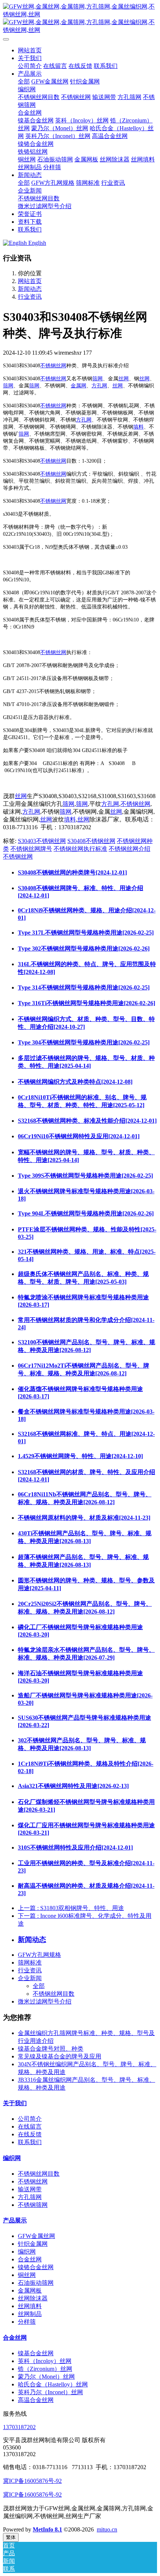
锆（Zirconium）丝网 (45, 2369)
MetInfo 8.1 (47, 2529)
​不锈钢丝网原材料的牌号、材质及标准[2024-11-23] (84, 1518)
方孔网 (99, 386)
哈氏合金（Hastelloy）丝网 (53, 2384)
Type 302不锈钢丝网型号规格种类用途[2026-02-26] (84, 949)
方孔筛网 (30, 2197)
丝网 (124, 379)
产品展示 (15, 2220)
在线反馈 (30, 2134)
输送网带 (30, 2189)
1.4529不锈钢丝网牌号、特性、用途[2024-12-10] (80, 1456)
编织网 (12, 2158)
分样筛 (27, 2322)
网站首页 (30, 50)
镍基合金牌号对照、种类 (51, 2049)
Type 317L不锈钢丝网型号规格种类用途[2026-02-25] (86, 933)
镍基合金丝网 (36, 2353)
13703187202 (19, 2427)
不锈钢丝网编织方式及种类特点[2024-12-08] (75, 1082)
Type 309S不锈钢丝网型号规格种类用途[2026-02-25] (85, 1176)
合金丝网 (30, 2259)
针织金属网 (33, 2244)
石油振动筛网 (36, 2283)
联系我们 (30, 2142)
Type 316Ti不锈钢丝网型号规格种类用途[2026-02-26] (87, 1003)
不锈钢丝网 (53, 366)
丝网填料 (30, 2306)
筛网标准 (30, 1963)
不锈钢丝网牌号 (31, 849)
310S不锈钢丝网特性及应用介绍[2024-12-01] (75, 1847)
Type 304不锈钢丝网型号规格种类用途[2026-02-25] (84, 1042)
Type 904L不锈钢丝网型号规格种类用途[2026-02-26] (86, 1213)
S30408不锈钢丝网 (91, 841)
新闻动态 (30, 289)
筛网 (97, 379)
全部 (24, 81)
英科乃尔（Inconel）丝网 (50, 2392)
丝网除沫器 (33, 2298)
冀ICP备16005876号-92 (32, 2481)
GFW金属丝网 (36, 2236)
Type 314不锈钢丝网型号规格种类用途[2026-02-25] (84, 987)
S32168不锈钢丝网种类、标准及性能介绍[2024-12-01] (87, 1121)
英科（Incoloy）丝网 (45, 2361)
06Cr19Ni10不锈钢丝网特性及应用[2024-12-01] (79, 1136)
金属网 (79, 386)
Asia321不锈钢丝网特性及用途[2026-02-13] (73, 1786)
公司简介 (30, 2119)
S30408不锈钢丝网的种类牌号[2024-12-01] (72, 872)
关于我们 (15, 2103)
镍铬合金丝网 (36, 2267)
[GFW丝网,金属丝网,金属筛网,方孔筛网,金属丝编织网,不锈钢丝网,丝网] (80, 19)
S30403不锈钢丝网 (42, 841)
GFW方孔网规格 (39, 1955)
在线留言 (30, 2127)
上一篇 (71, 1908)
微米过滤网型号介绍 (45, 2001)
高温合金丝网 (36, 2400)
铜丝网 (27, 2275)
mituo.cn (107, 2529)
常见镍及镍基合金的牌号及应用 (60, 2056)
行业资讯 (30, 297)
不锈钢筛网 (33, 2205)
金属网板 (30, 2290)
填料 (138, 427)
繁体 (11, 2537)
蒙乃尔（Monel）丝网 (46, 2377)
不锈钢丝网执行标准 (80, 849)
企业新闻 (30, 1978)
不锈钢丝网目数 (54, 1994)
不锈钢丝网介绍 (129, 849)
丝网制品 (30, 2314)
